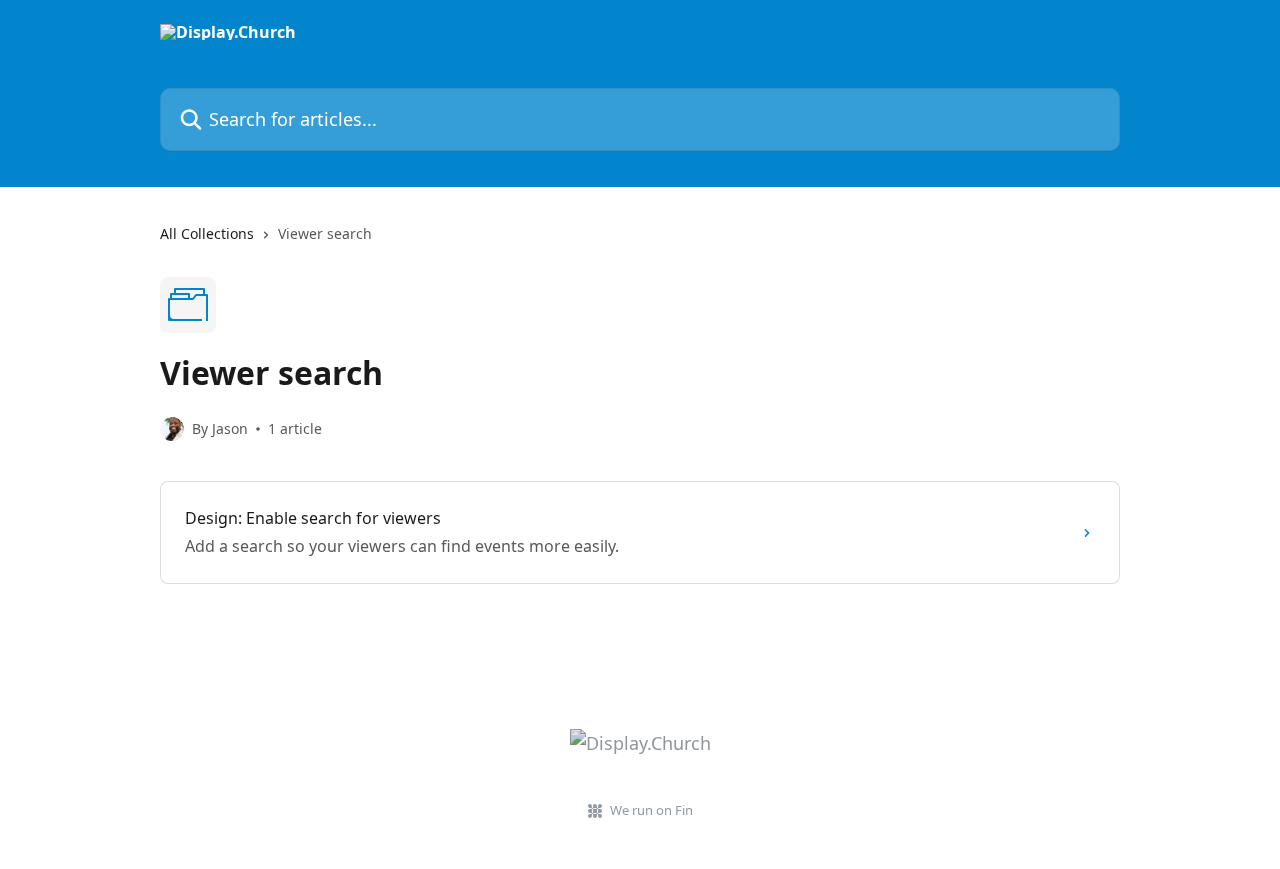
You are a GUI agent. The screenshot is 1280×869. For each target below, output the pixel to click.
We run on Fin (651, 810)
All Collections (207, 233)
